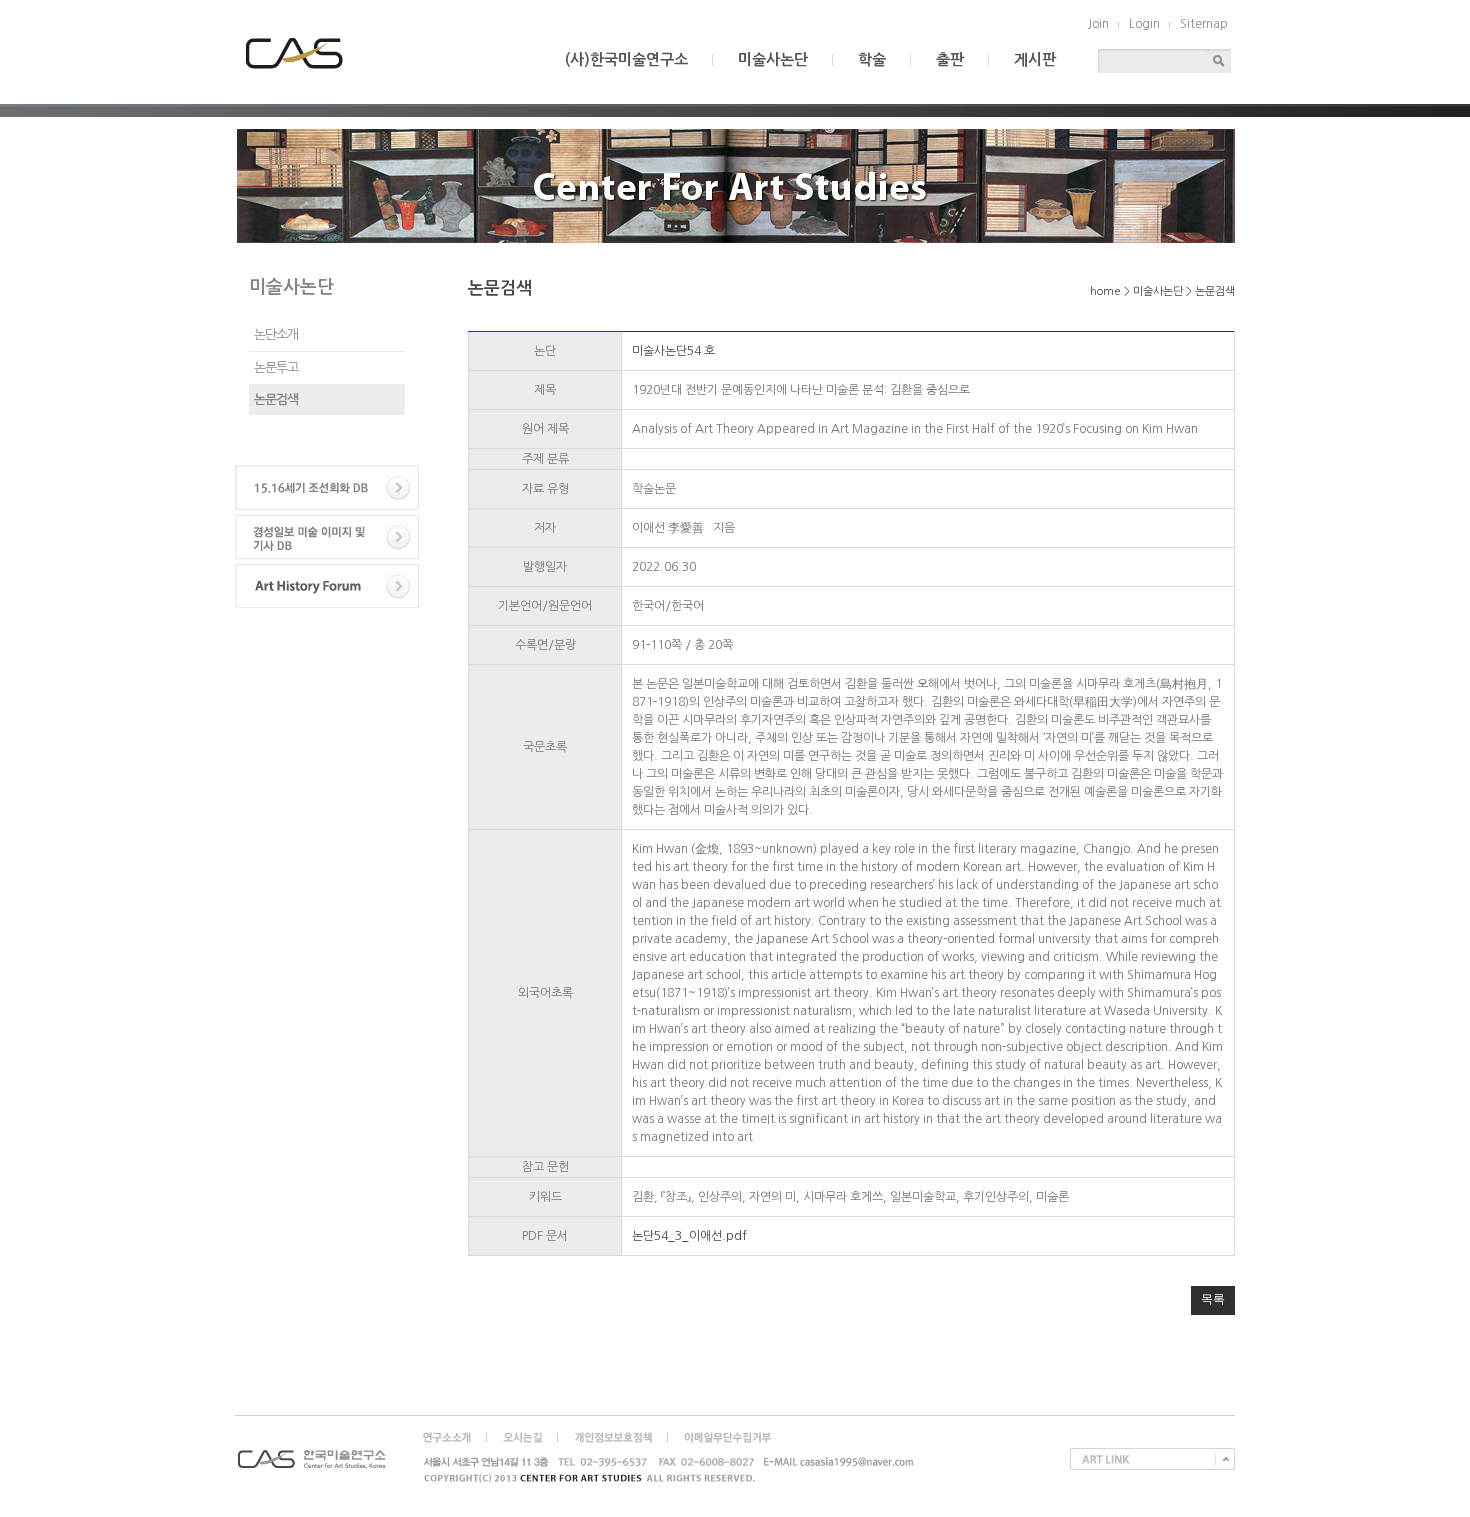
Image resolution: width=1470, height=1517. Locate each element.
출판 (950, 59)
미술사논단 (773, 59)
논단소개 (276, 334)
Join (1098, 24)
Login (1144, 24)
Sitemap (1204, 24)
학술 (872, 59)
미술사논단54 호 (673, 351)
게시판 (1035, 59)
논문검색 (276, 399)
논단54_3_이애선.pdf (689, 1236)
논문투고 (276, 367)
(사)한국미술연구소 (626, 59)
